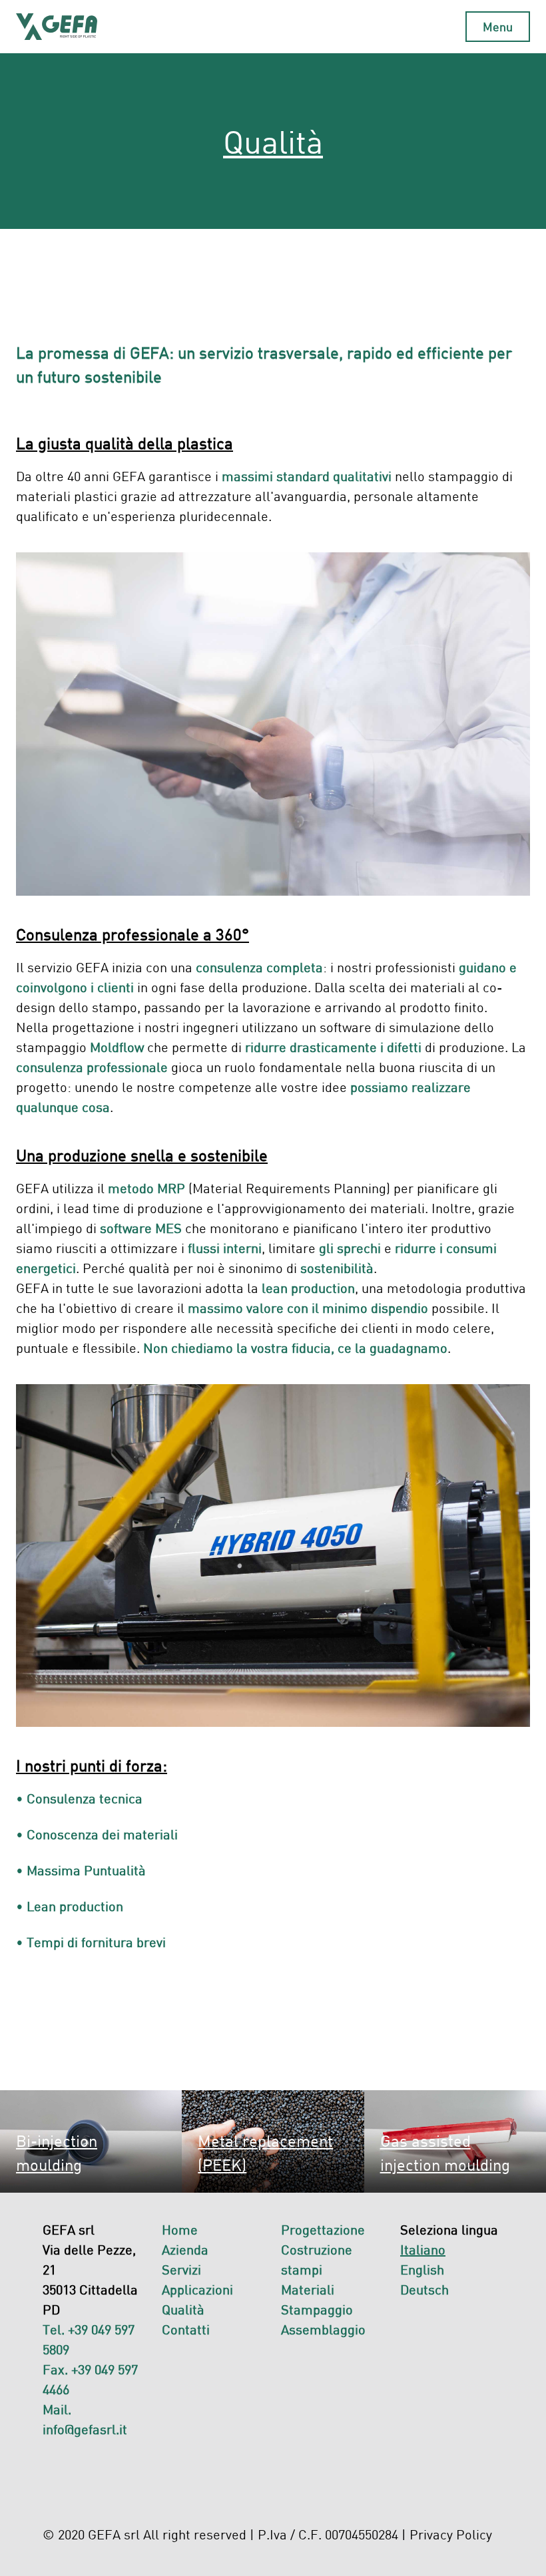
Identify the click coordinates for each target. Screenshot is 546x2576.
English (422, 2269)
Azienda (185, 2249)
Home (180, 2229)
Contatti (186, 2329)
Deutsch (424, 2289)
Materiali (308, 2289)
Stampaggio (317, 2309)
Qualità (183, 2309)
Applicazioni (197, 2289)
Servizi (181, 2269)
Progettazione (323, 2229)
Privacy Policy (451, 2534)
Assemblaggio (323, 2329)
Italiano (423, 2249)
